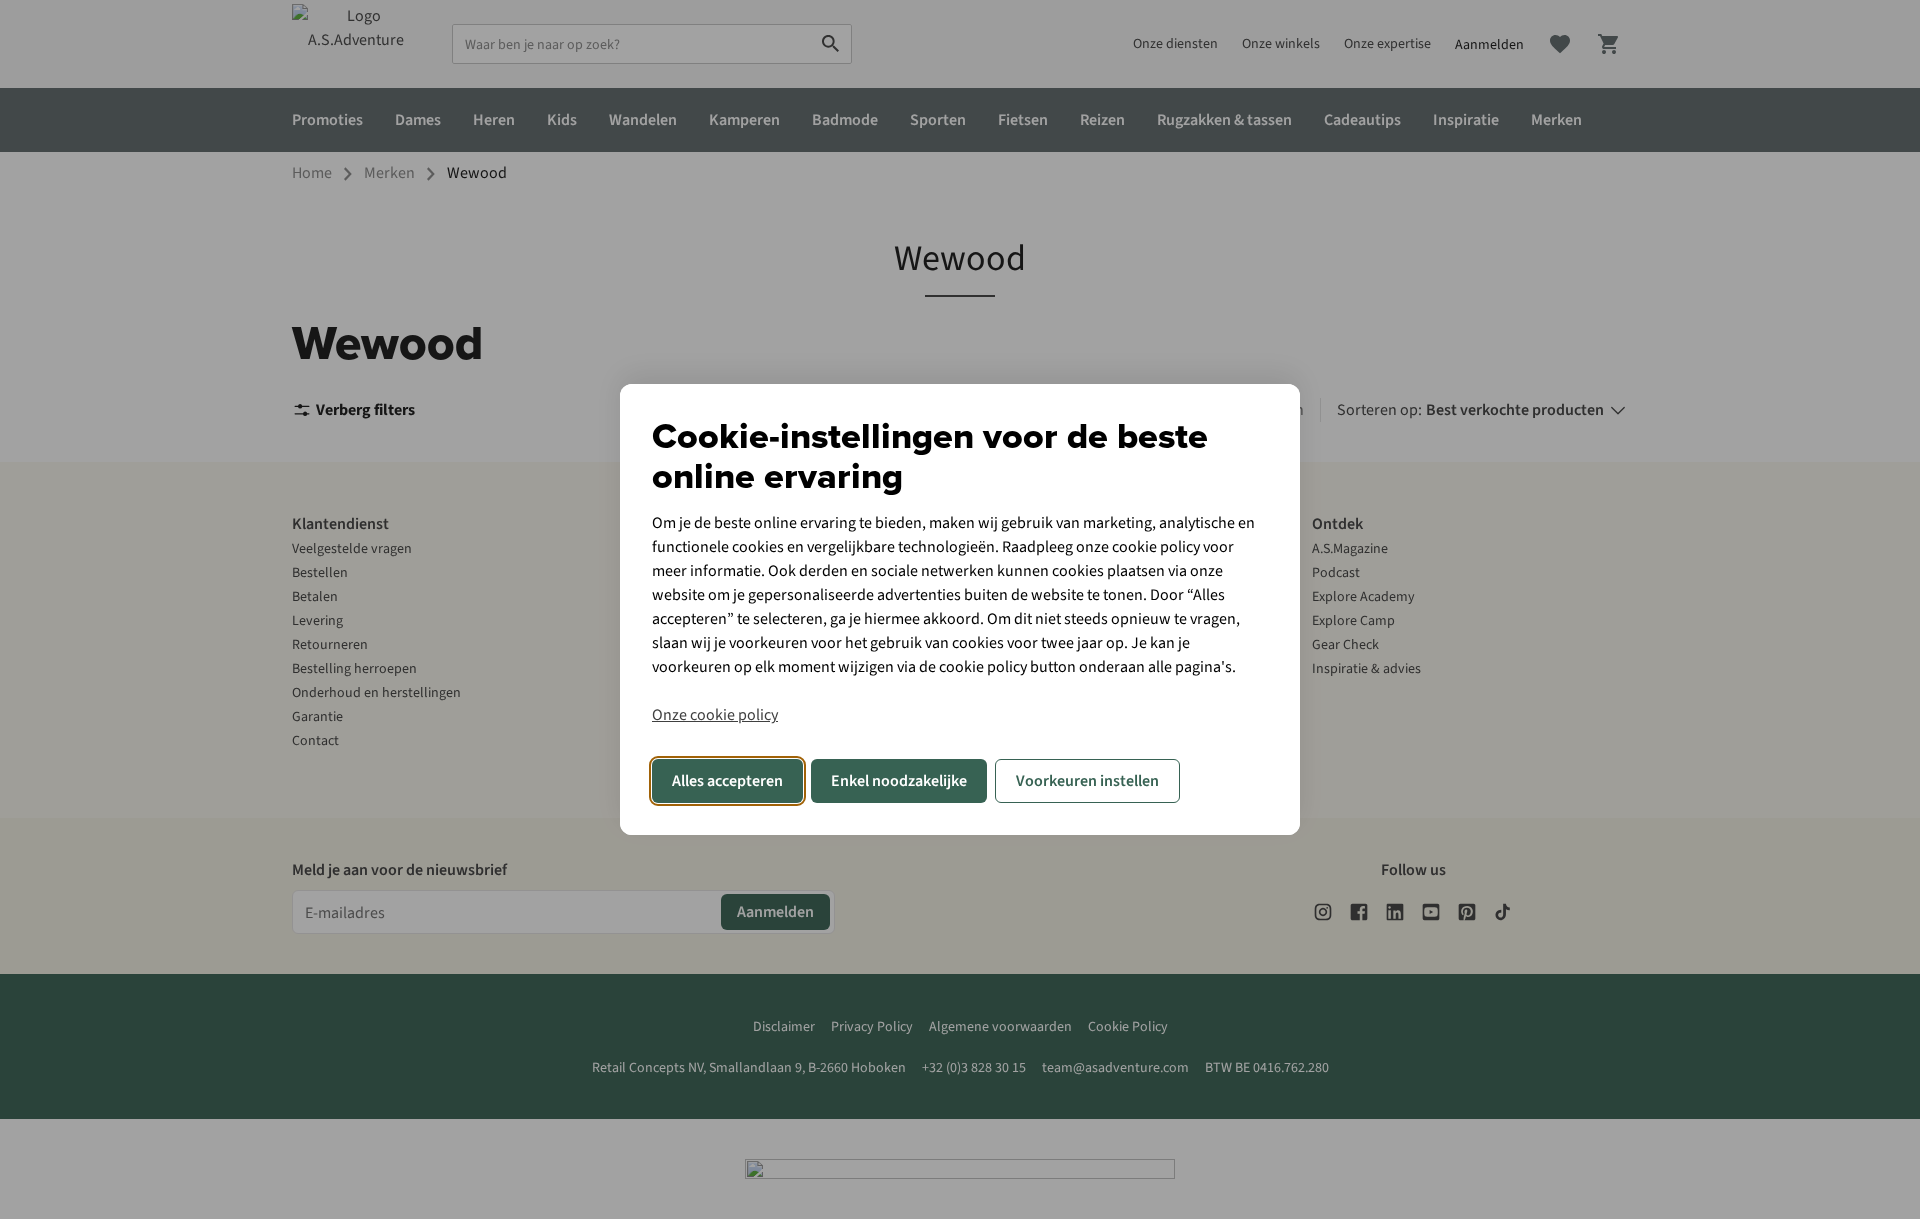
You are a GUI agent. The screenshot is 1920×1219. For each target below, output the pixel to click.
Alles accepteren (727, 781)
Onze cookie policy (715, 715)
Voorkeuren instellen (1087, 781)
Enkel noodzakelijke (899, 781)
